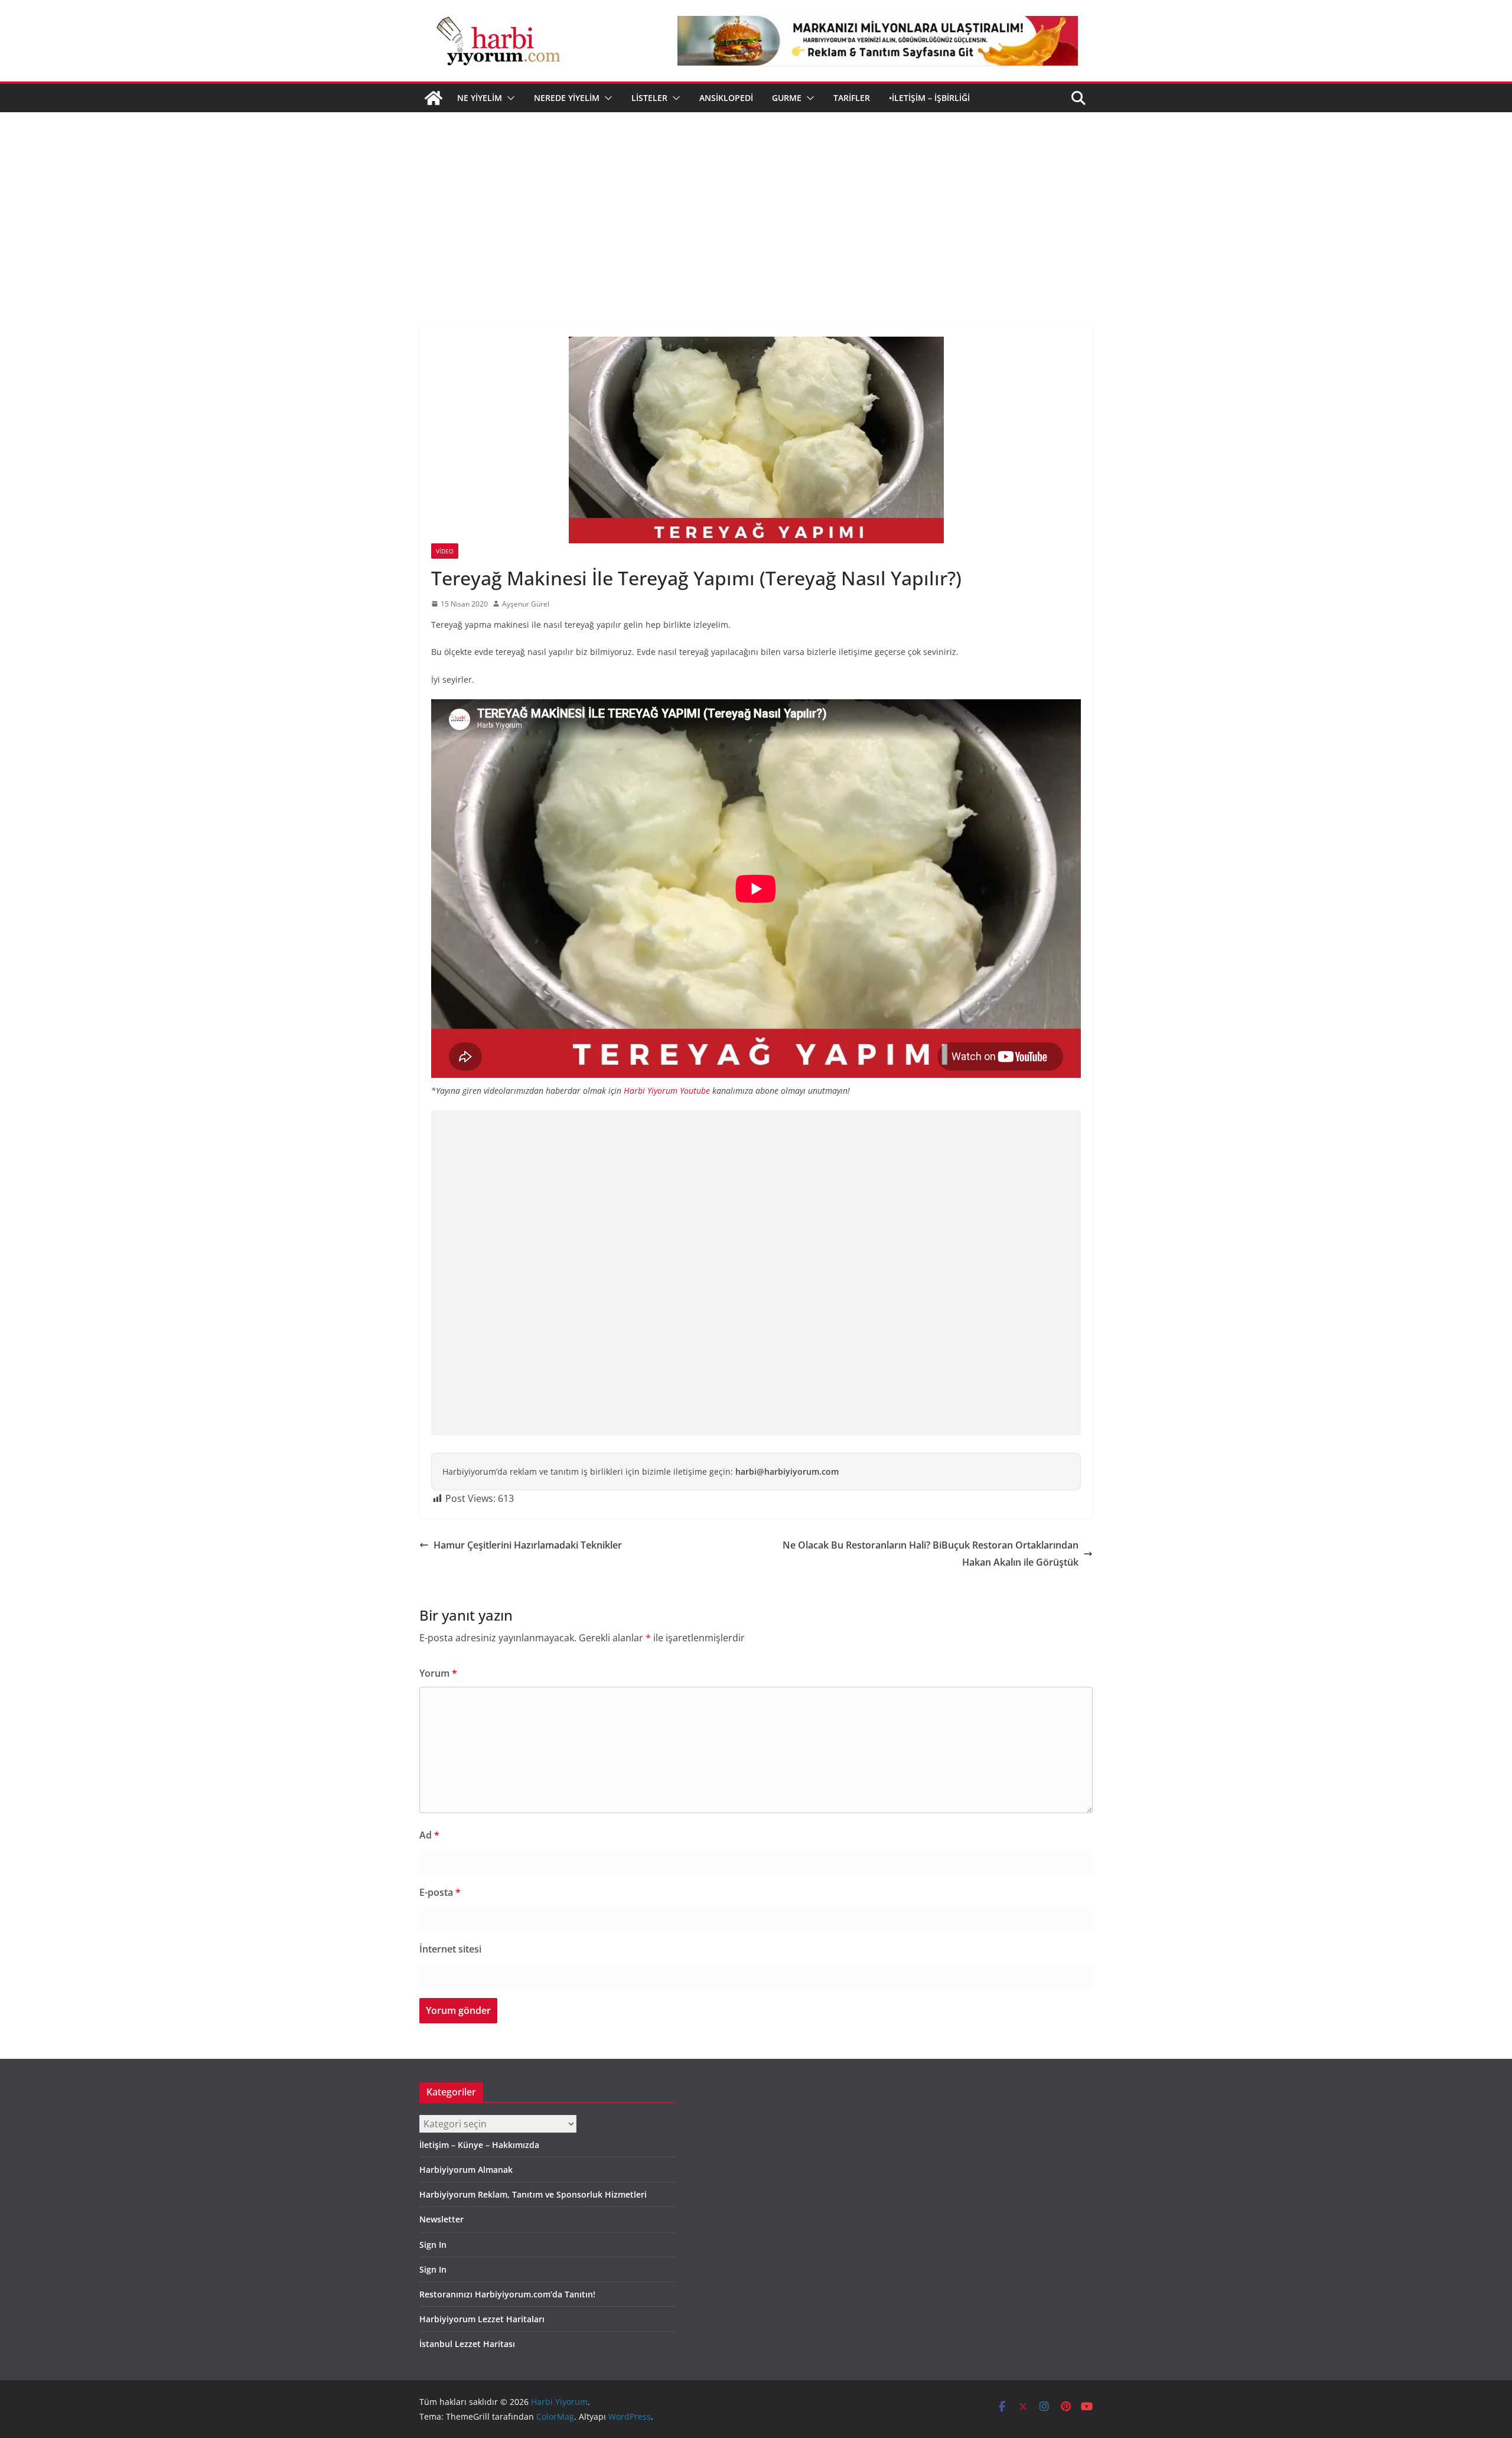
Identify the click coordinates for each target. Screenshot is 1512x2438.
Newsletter (441, 2219)
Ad (429, 1835)
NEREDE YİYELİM (567, 98)
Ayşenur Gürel (526, 604)
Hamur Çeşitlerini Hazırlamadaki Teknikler (528, 1545)
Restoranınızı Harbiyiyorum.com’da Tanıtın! (507, 2294)
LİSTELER (649, 98)
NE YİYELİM (480, 98)
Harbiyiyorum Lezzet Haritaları (482, 2319)
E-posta (440, 1892)
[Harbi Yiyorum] (434, 98)
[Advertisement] (756, 201)
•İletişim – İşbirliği (929, 98)
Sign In (433, 2245)
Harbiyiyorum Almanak (466, 2170)
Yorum (438, 1673)
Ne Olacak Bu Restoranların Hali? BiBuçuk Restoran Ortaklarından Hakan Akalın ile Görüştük (931, 1554)
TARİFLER (852, 98)
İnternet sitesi (450, 1949)
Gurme (787, 98)
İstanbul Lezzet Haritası (467, 2344)
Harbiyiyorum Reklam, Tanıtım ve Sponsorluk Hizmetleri (533, 2194)
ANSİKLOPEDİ (726, 98)
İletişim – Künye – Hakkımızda (479, 2145)
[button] (509, 98)
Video (445, 551)
